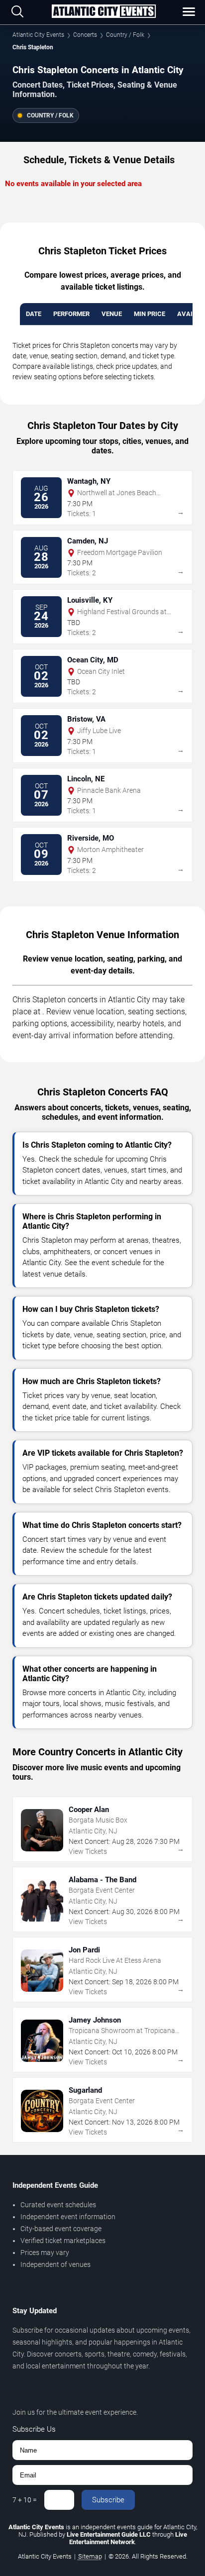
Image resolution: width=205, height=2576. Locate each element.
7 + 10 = (25, 2500)
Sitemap (90, 2556)
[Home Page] (103, 12)
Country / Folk (125, 35)
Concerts (85, 35)
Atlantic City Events (38, 35)
